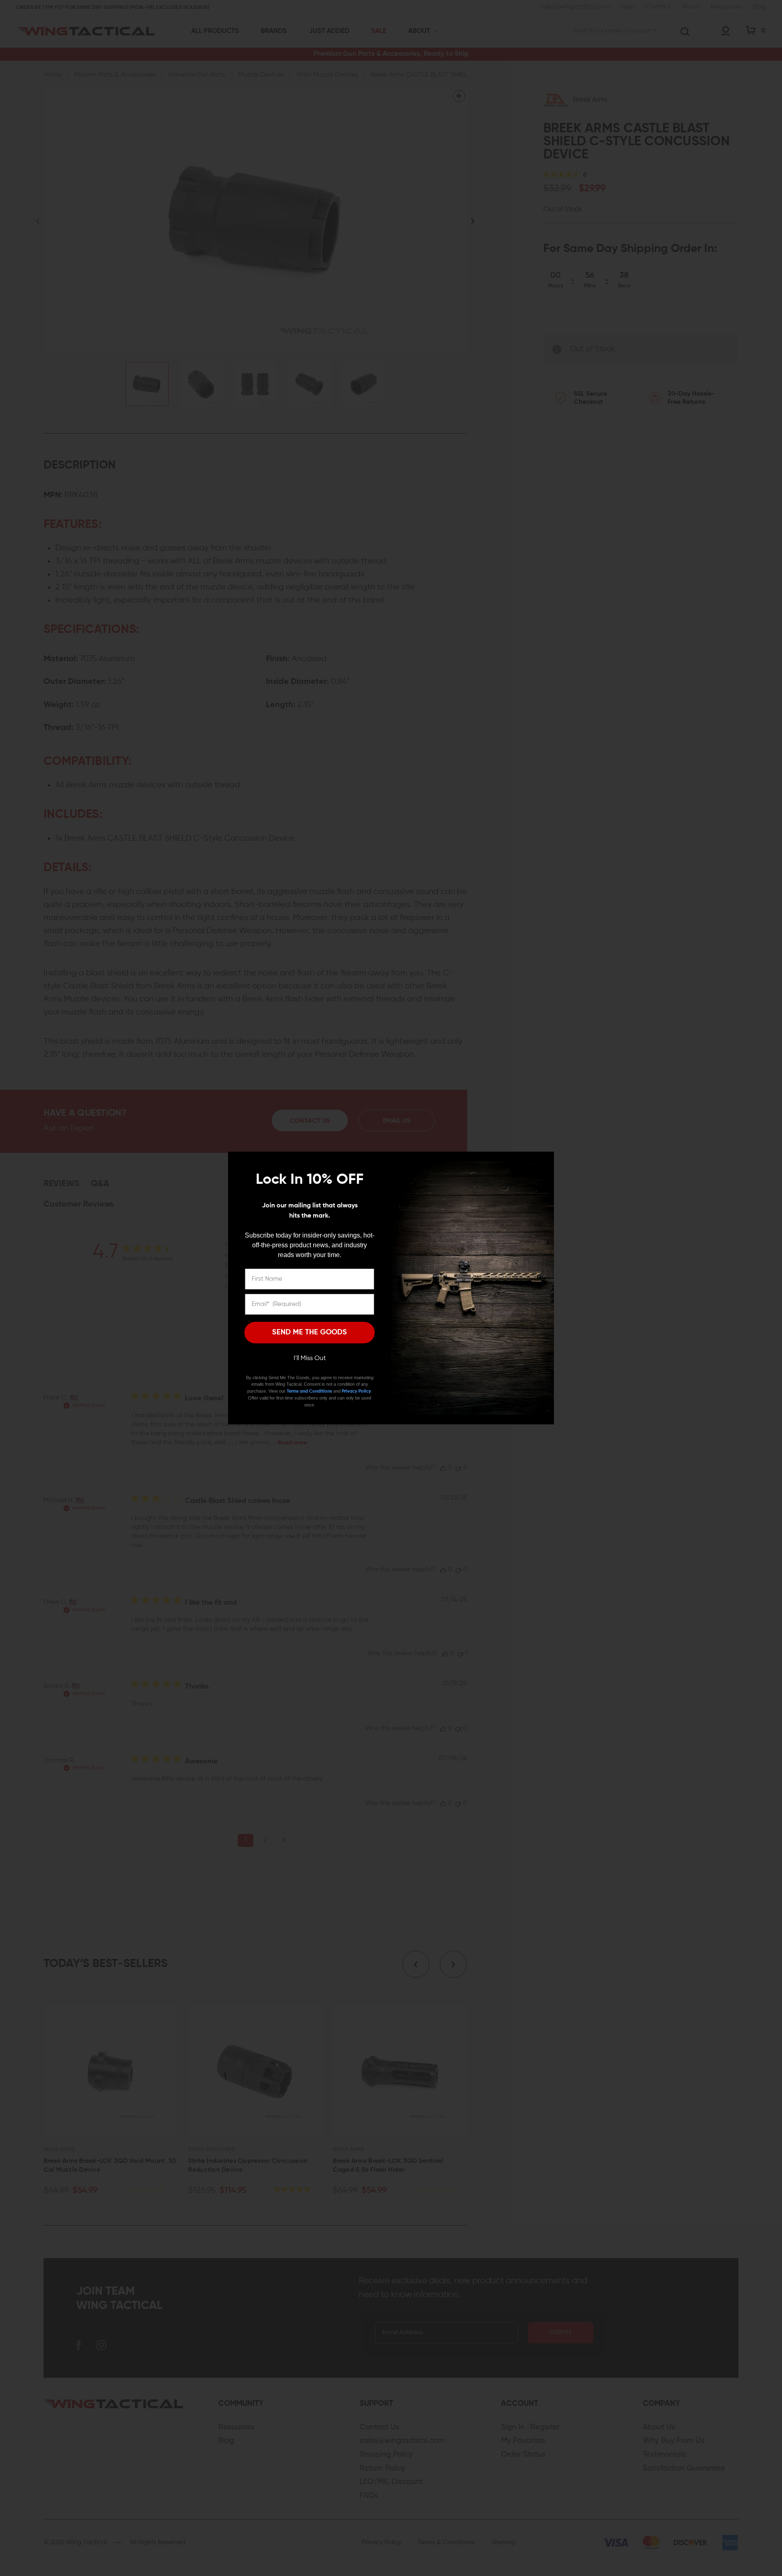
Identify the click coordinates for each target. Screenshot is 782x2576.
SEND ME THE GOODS (310, 1332)
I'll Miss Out (310, 1358)
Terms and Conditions (309, 1391)
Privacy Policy (356, 1391)
